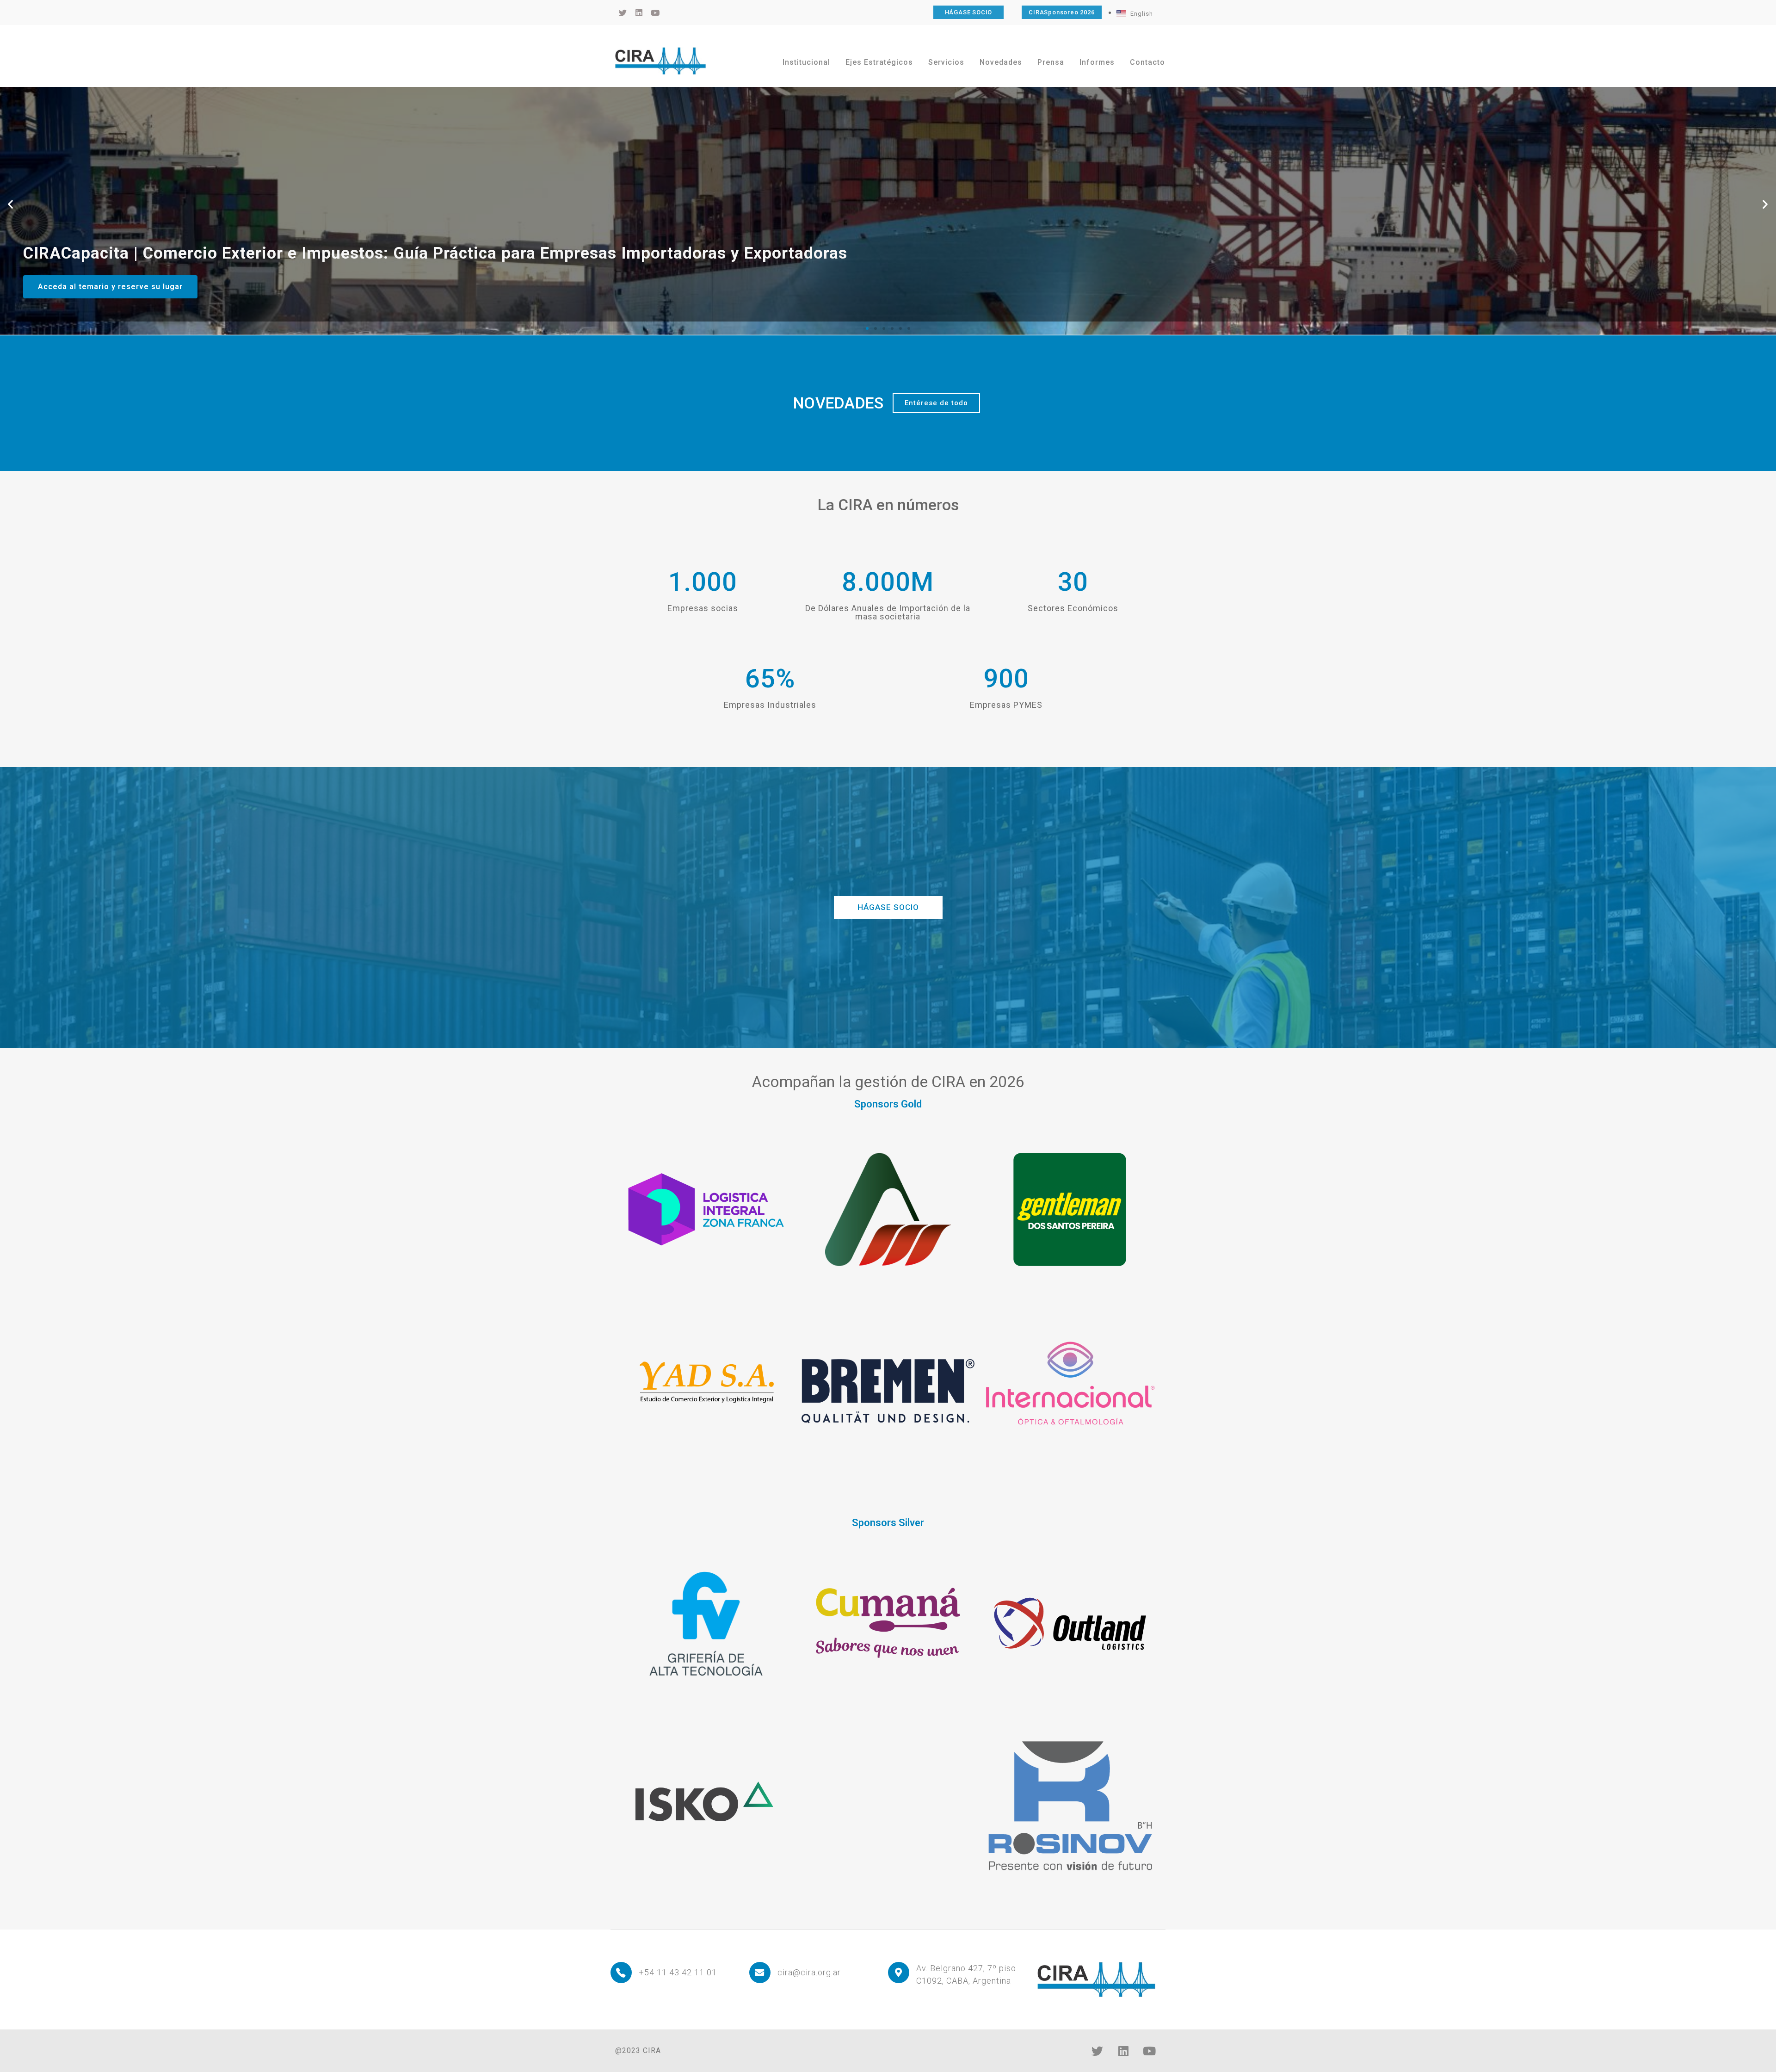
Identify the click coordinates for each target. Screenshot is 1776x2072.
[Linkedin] (1123, 2051)
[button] (11, 204)
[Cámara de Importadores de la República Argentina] (660, 61)
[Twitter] (1098, 2051)
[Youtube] (1149, 2051)
